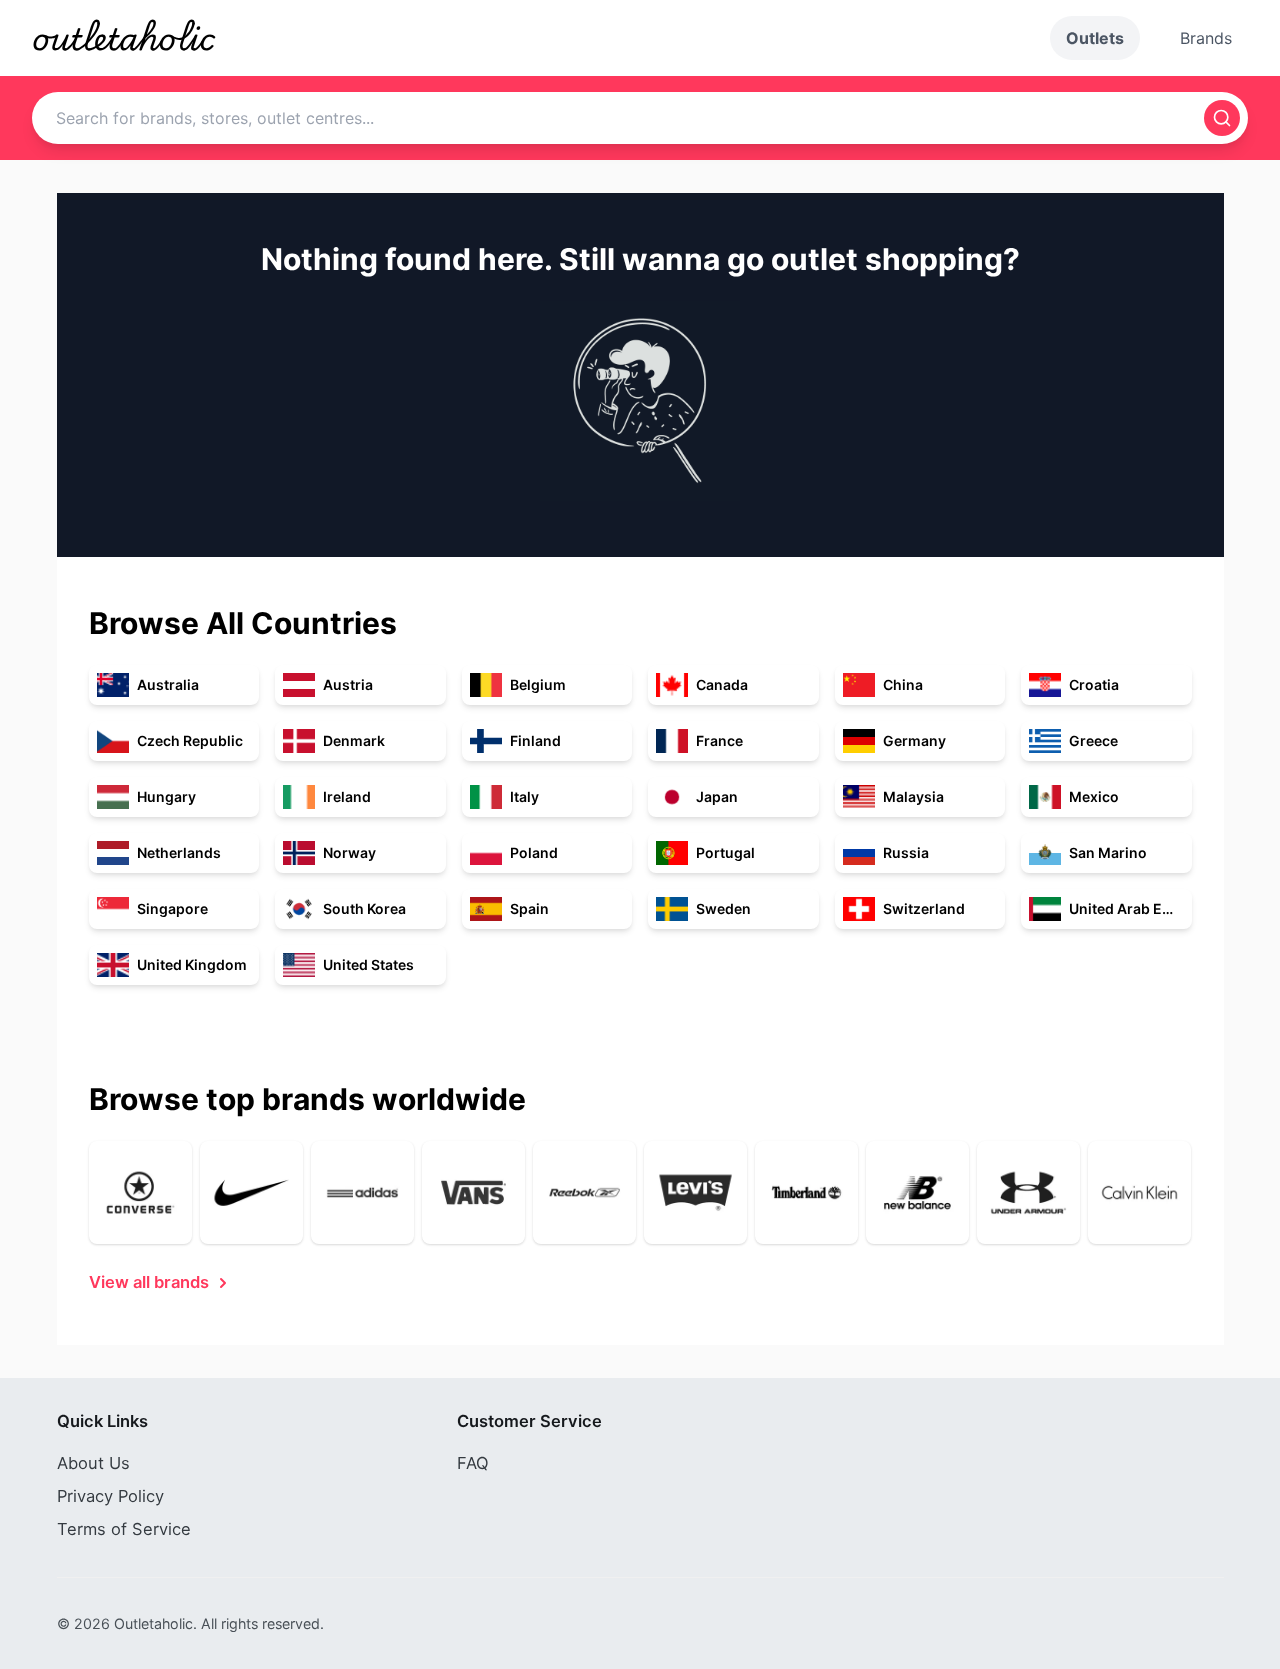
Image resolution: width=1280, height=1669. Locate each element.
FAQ (473, 1463)
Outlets (1095, 38)
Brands (1206, 38)
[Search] (1222, 118)
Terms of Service (124, 1529)
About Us (93, 1463)
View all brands (149, 1282)
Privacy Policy (110, 1496)
